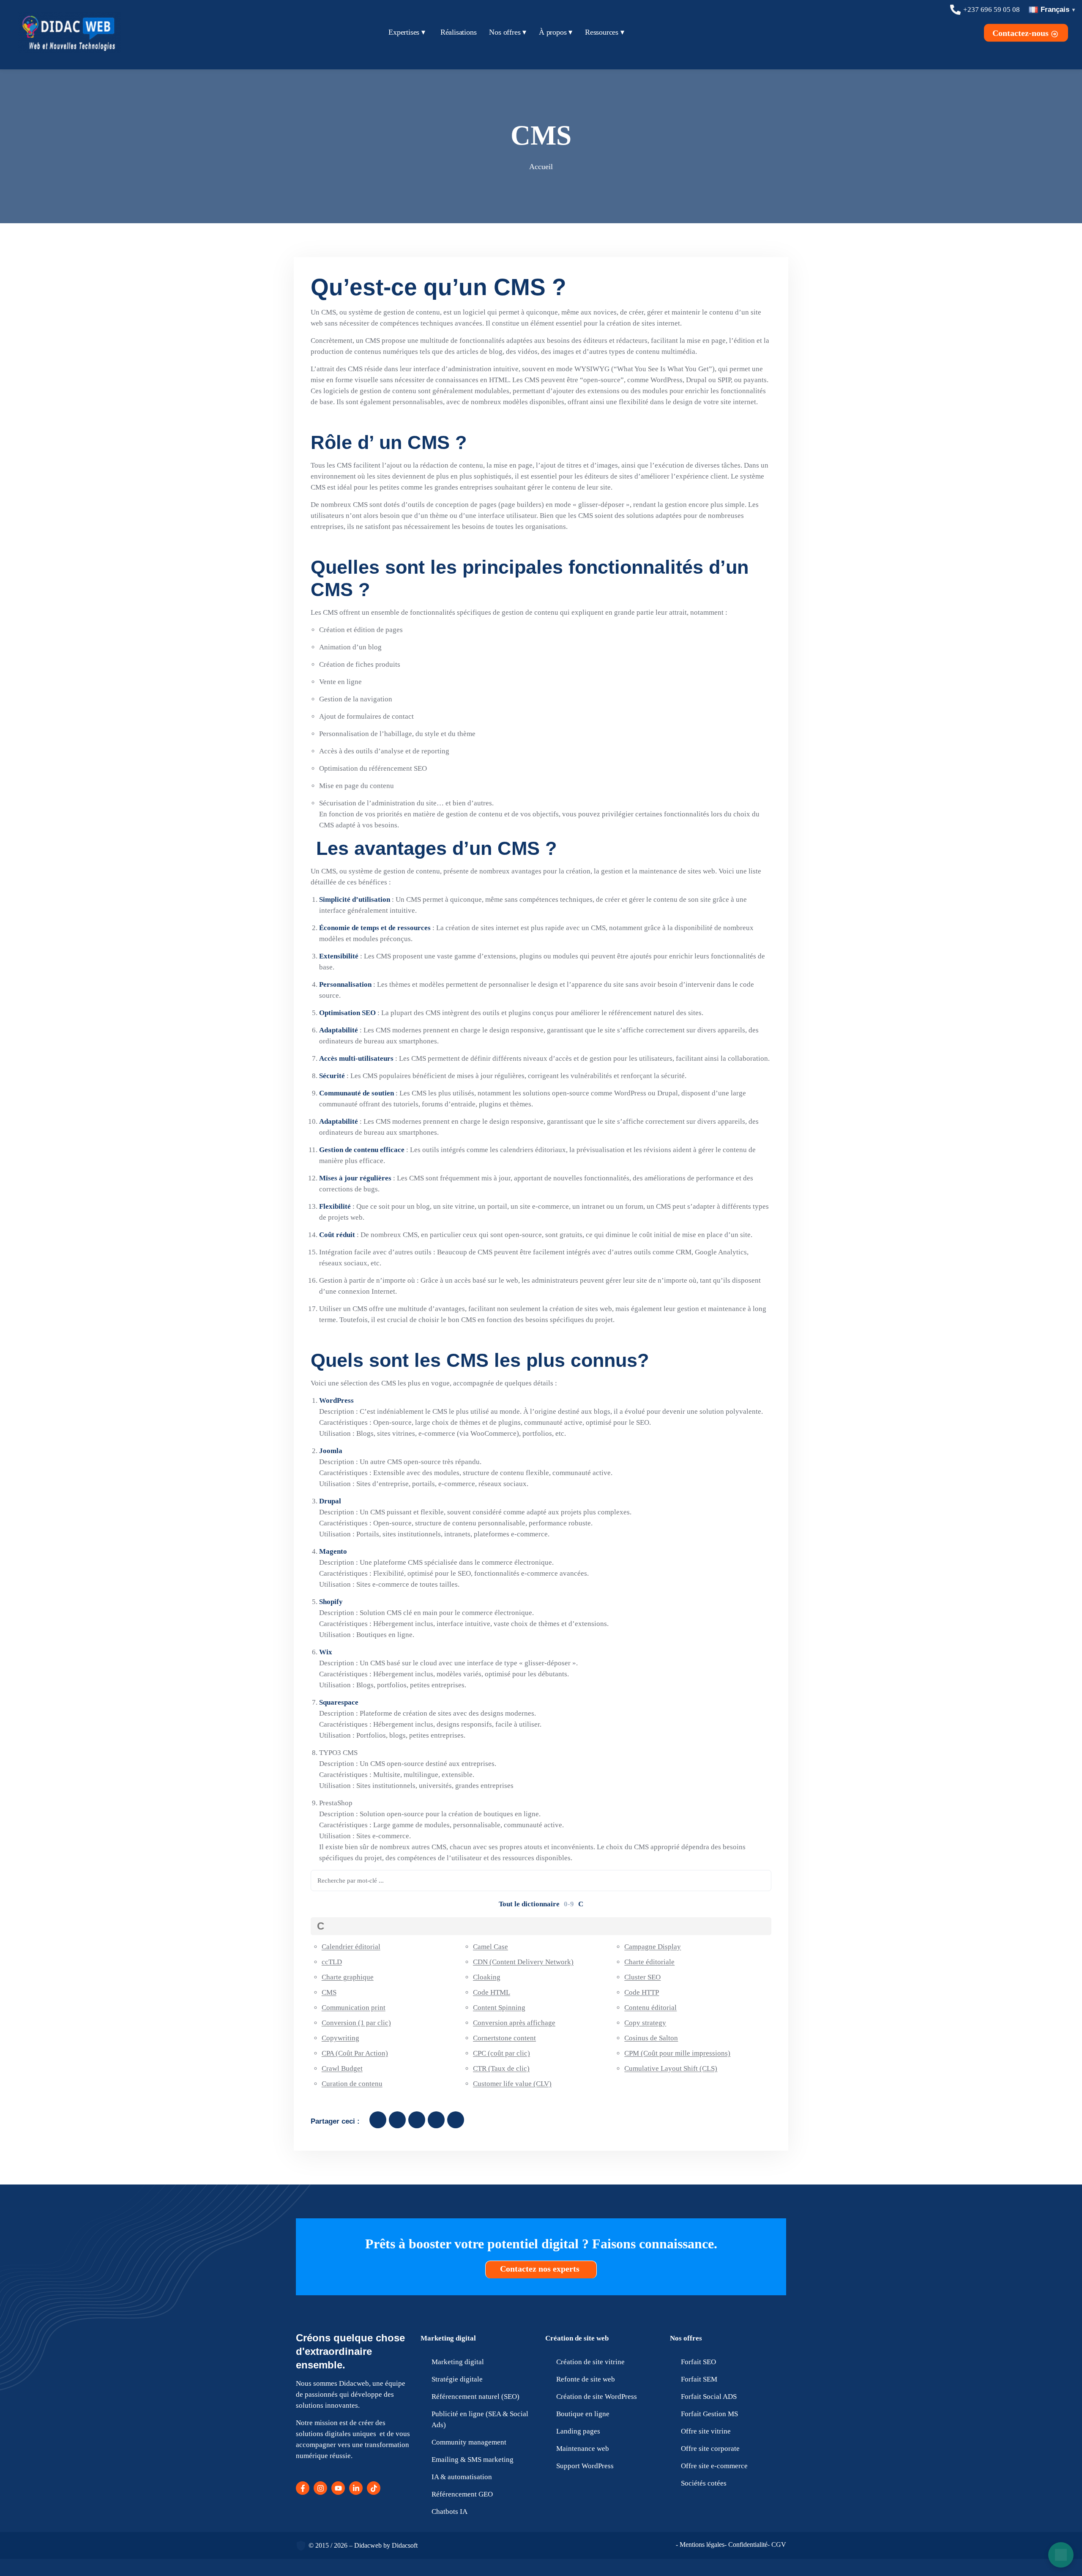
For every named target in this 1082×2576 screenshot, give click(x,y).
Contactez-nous (1022, 33)
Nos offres (686, 2338)
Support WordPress (585, 2466)
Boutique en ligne (583, 2414)
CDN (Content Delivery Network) (523, 1962)
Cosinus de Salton (651, 2038)
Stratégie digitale (457, 2379)
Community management (469, 2442)
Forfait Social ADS (709, 2397)
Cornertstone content (504, 2038)
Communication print (354, 2008)
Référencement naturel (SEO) (475, 2397)
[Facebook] (303, 2488)
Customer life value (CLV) (512, 2084)
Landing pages (578, 2431)
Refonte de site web (586, 2379)
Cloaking (487, 1977)
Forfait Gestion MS (709, 2414)
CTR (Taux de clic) (501, 2068)
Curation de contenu (352, 2084)
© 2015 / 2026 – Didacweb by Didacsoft (363, 2545)
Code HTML (492, 1992)
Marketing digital (448, 2338)
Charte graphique (348, 1977)
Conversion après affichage (514, 2023)
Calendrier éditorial (351, 1947)
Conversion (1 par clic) (356, 2023)
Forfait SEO (698, 2362)
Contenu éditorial (650, 2008)
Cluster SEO (642, 1977)
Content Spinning (499, 2008)
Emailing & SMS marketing (473, 2460)
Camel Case (490, 1947)
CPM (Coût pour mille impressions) (677, 2053)
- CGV (777, 2545)
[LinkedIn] (356, 2488)
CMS (329, 1992)
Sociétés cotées (704, 2483)
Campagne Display (653, 1947)
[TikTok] (374, 2488)
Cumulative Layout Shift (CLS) (671, 2068)
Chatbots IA (449, 2512)
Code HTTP (642, 1992)
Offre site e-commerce (714, 2466)
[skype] (456, 2120)
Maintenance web (583, 2449)
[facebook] (378, 2120)
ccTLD (332, 1962)
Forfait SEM (699, 2379)
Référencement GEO (462, 2494)
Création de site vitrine (590, 2362)
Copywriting (340, 2038)
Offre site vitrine (706, 2431)
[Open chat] (1061, 2555)
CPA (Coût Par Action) (355, 2053)
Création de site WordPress (597, 2397)
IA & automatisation (462, 2477)
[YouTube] (338, 2488)
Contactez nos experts (541, 2269)
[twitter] (397, 2120)
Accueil (541, 167)
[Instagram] (320, 2488)
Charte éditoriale (649, 1962)
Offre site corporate (710, 2449)
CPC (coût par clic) (501, 2053)
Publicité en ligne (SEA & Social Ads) (480, 2419)
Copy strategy (645, 2023)
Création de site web (577, 2338)
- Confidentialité (746, 2545)
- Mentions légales (700, 2545)
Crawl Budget (342, 2068)
